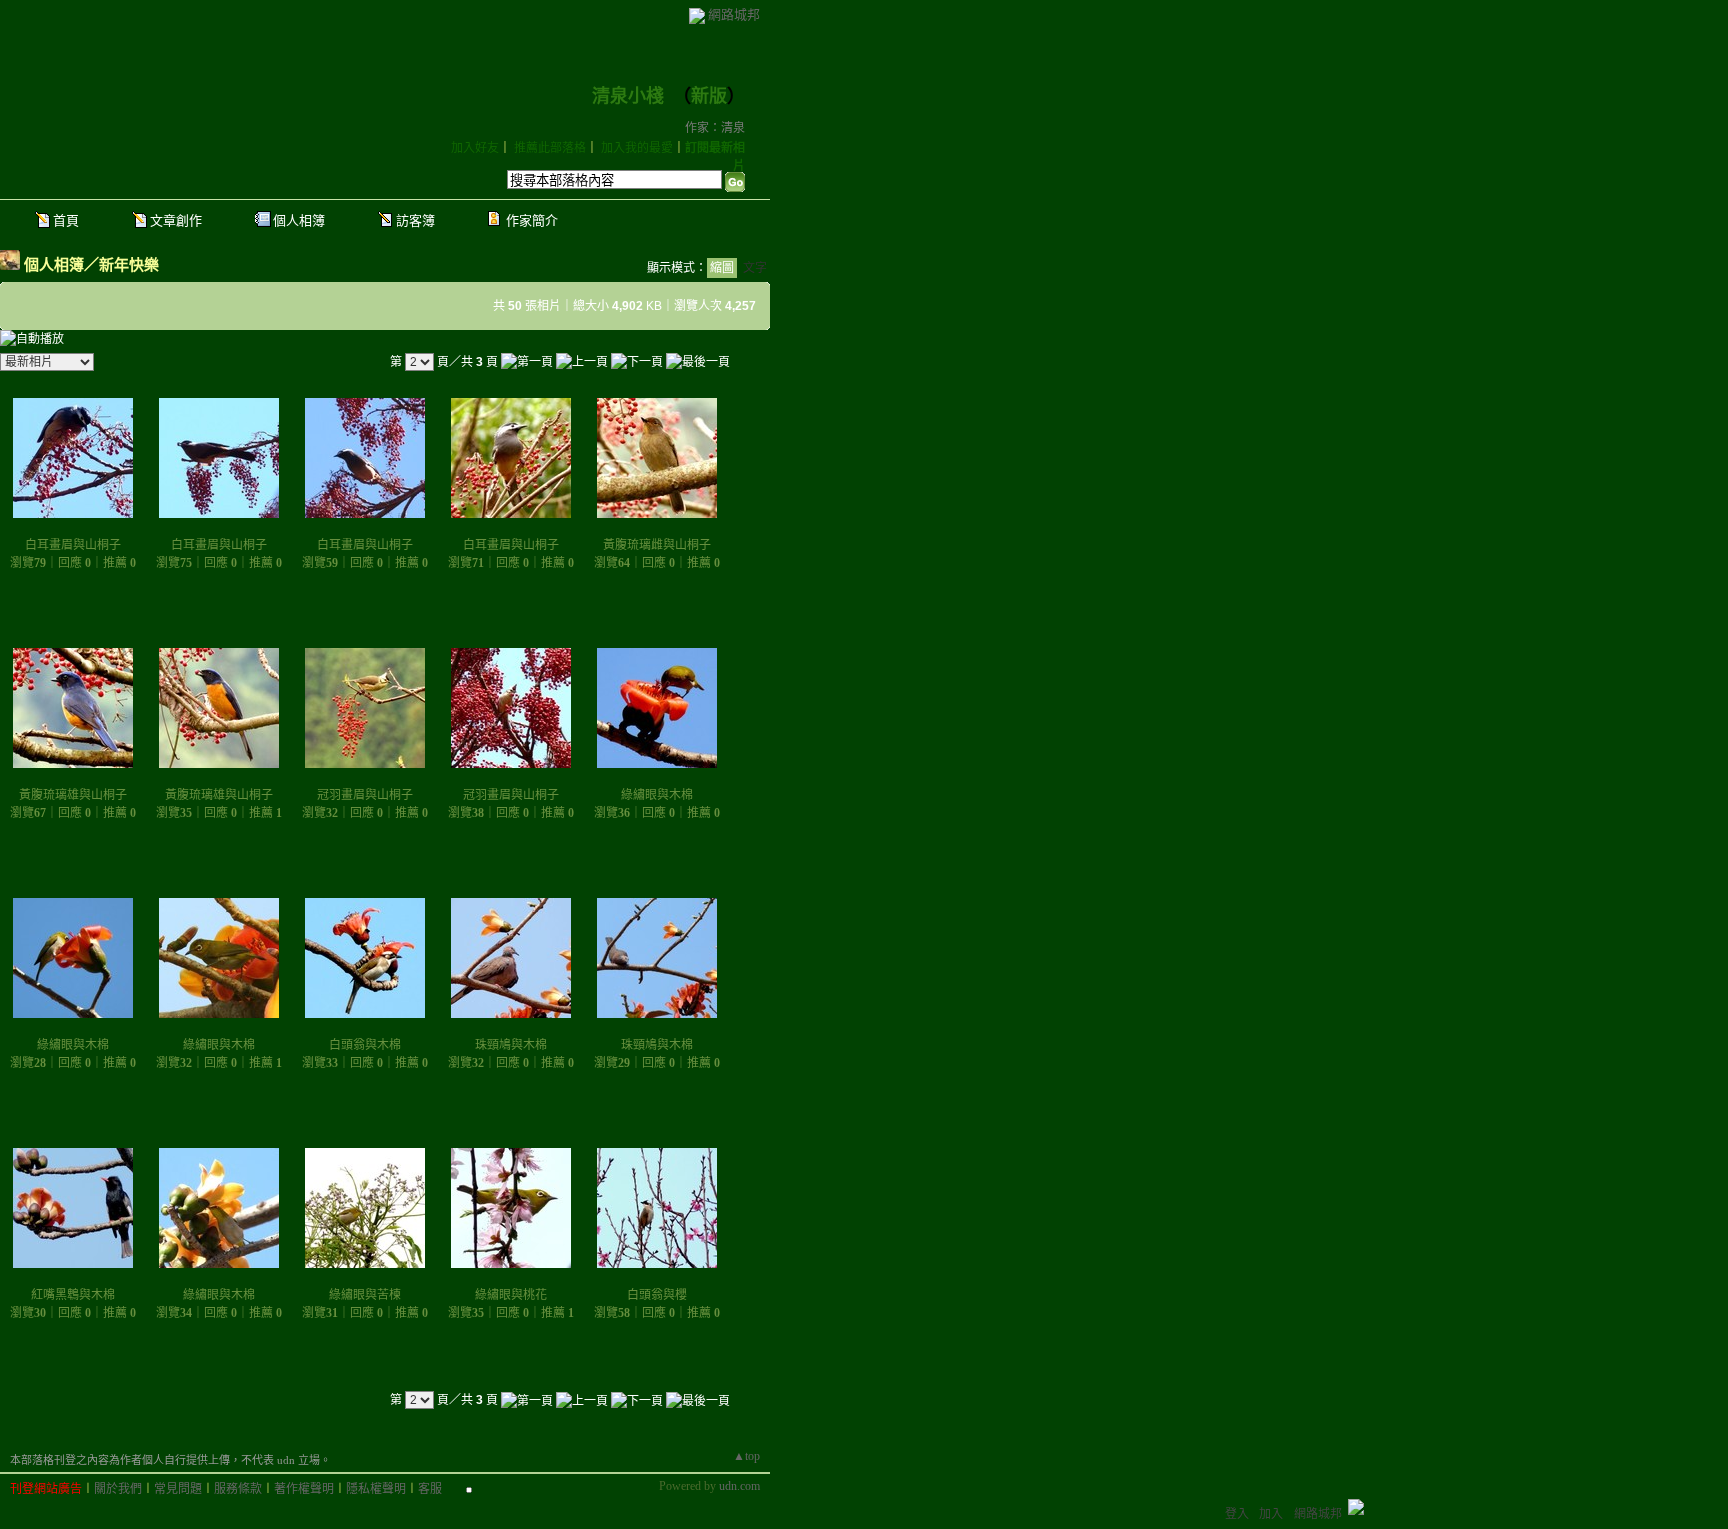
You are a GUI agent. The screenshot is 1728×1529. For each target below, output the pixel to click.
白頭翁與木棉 (365, 1045)
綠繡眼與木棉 (657, 795)
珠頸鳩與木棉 (511, 1045)
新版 (709, 96)
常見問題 (178, 1489)
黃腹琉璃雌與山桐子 (657, 545)
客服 (430, 1489)
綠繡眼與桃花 (511, 1295)
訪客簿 (415, 220)
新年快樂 (129, 264)
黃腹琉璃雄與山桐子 (73, 795)
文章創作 (176, 220)
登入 (1237, 1514)
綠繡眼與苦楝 (365, 1295)
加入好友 (475, 148)
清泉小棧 (628, 96)
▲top (746, 1456)
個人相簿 (299, 220)
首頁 (66, 220)
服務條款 (238, 1489)
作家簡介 (532, 220)
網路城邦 (734, 14)
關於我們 (118, 1489)
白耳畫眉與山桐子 (73, 545)
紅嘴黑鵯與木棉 (73, 1295)
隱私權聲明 (376, 1489)
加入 (1271, 1514)
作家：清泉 (715, 128)
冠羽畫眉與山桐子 (365, 795)
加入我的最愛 (637, 148)
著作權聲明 (304, 1489)
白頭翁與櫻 (657, 1295)
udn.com (739, 1486)
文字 (755, 268)
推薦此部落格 (550, 148)
